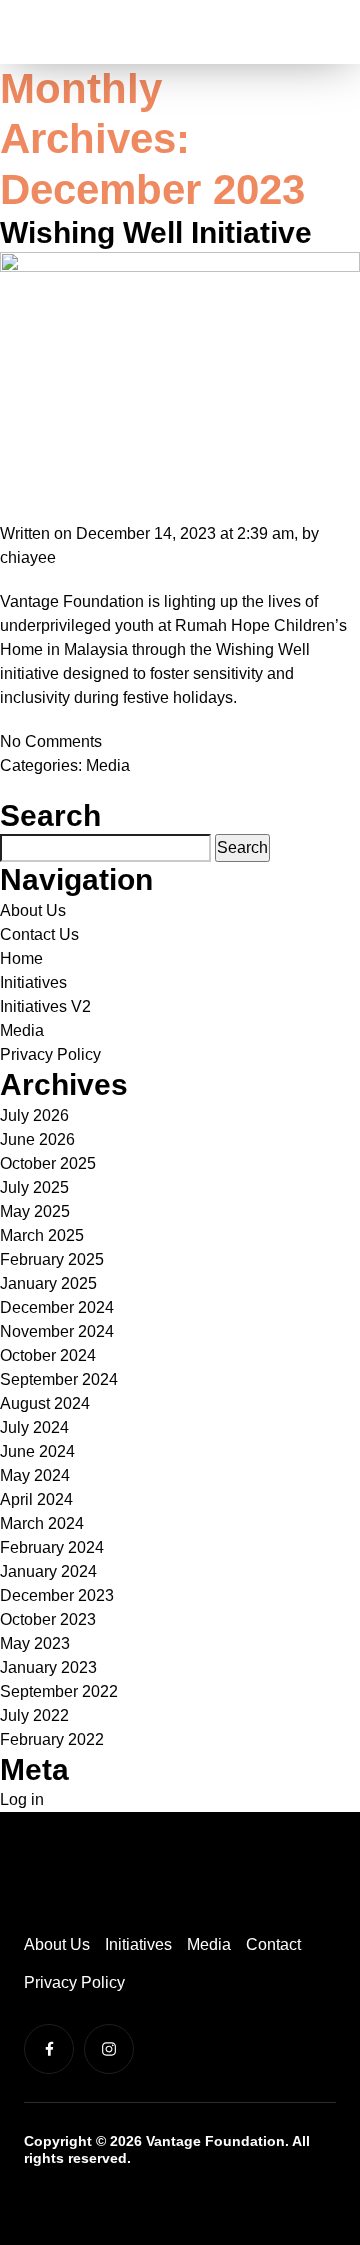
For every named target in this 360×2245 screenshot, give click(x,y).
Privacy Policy (50, 1054)
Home (21, 958)
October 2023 (48, 1619)
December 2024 (57, 1307)
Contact (273, 1944)
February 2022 (52, 1739)
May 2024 (35, 1475)
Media (108, 765)
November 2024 (57, 1331)
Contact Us (39, 934)
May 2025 (35, 1211)
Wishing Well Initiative (156, 232)
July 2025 (34, 1187)
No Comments (51, 741)
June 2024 (37, 1451)
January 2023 (48, 1667)
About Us (33, 910)
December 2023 (57, 1595)
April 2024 (36, 1499)
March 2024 (42, 1523)
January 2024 (48, 1571)
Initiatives (33, 982)
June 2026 (37, 1139)
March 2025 (42, 1235)
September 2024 (59, 1379)
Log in (22, 1799)
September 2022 (59, 1691)
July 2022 (34, 1715)
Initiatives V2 (45, 1006)
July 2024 (34, 1427)
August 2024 (45, 1403)
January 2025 (48, 1283)
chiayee (28, 557)
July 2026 (34, 1115)
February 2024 (52, 1547)
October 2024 (48, 1355)
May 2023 (35, 1643)
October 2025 (48, 1163)
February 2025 (52, 1259)
